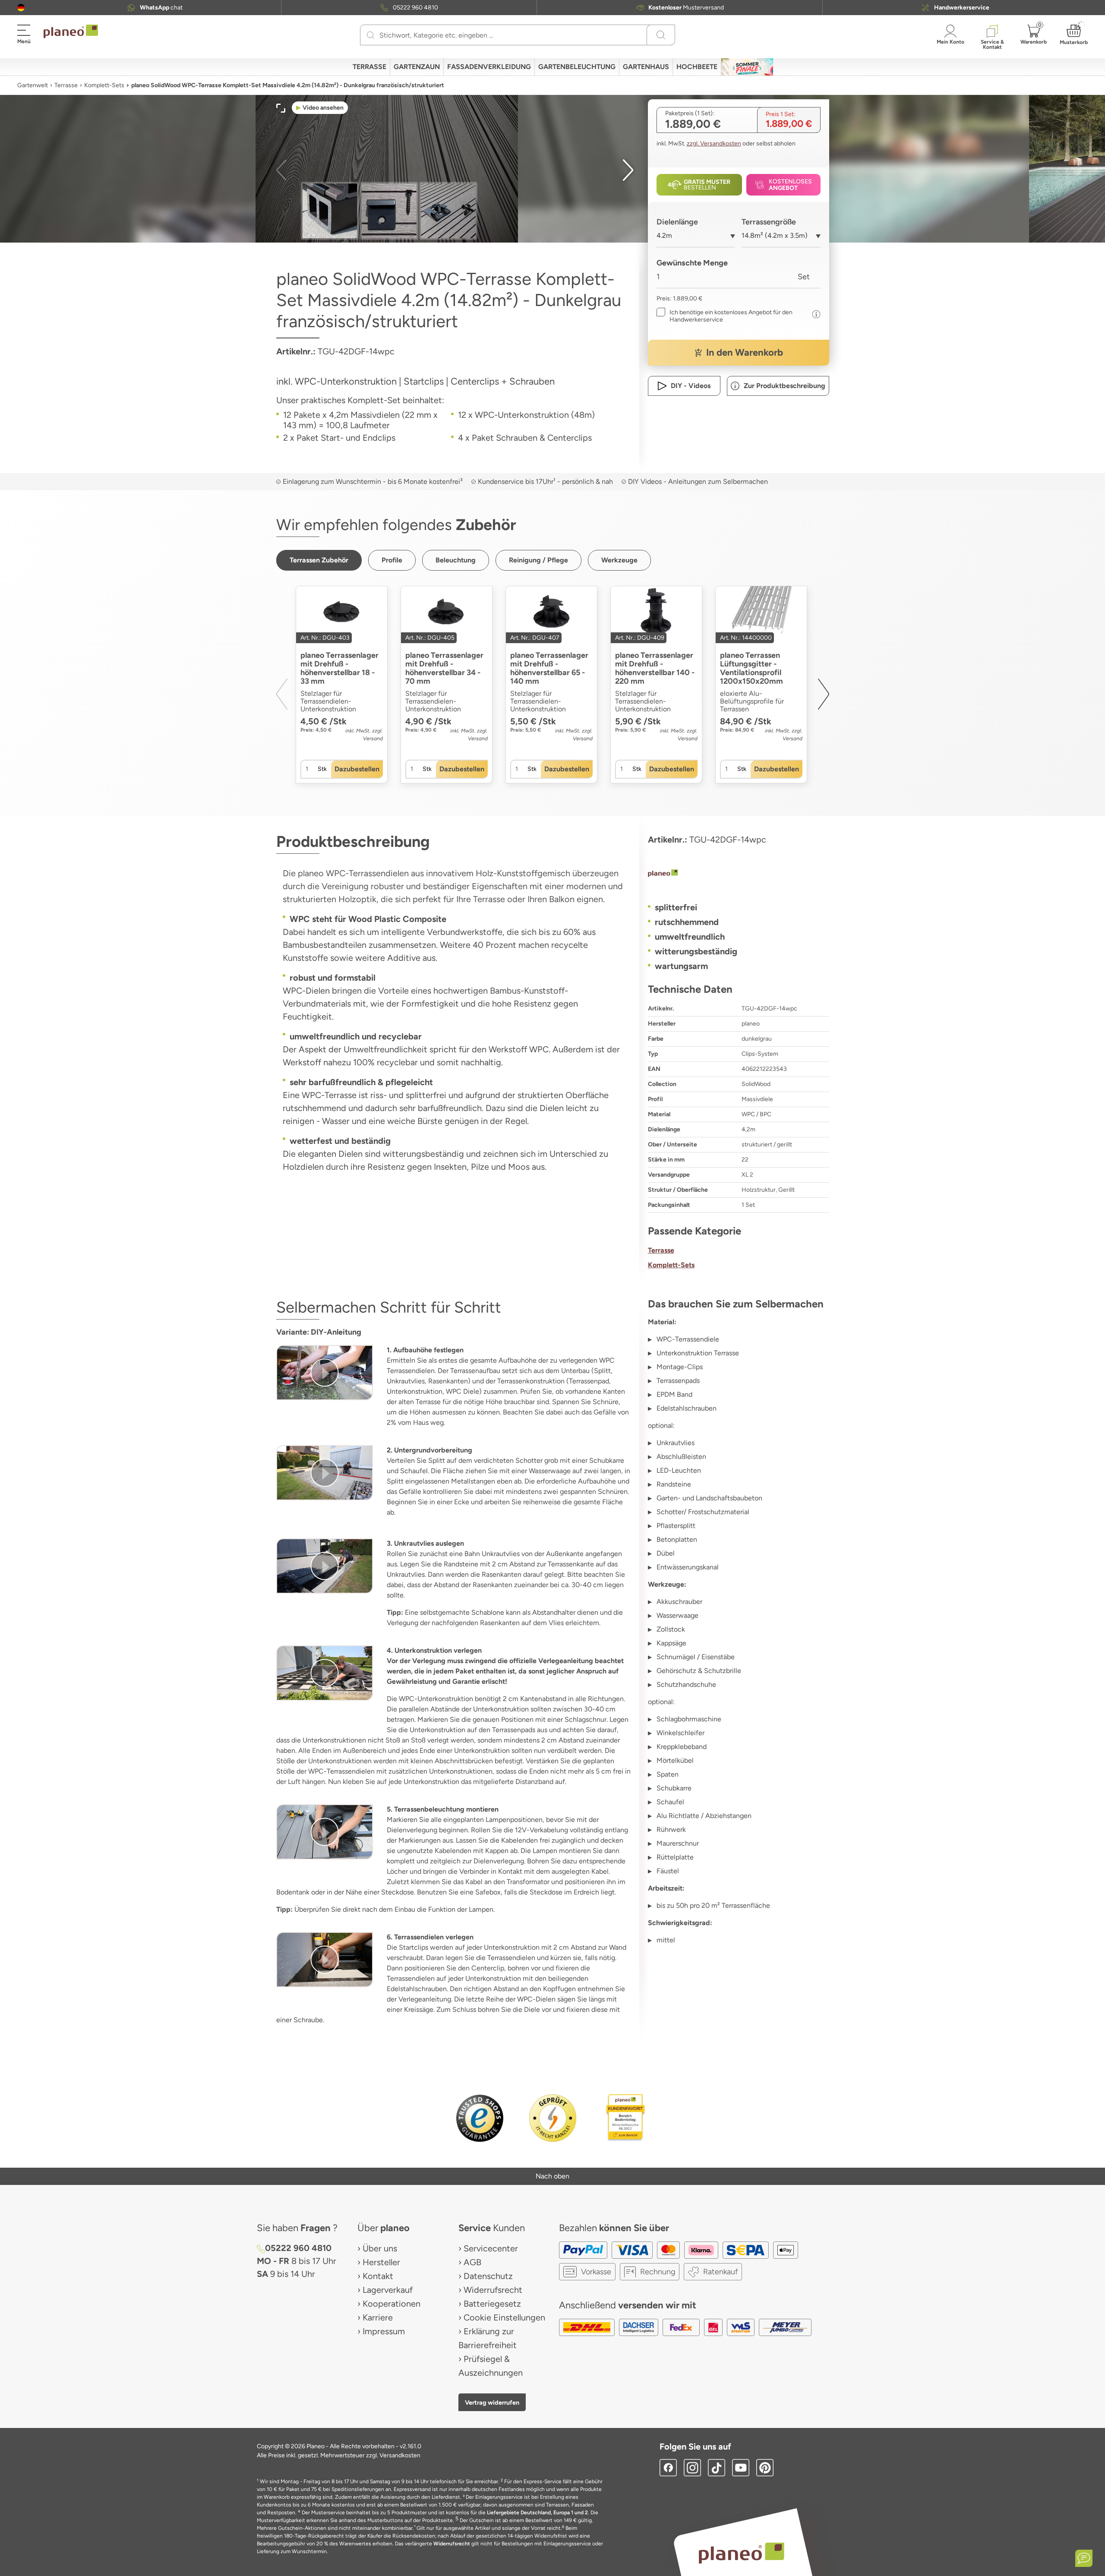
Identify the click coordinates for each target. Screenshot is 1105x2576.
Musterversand (686, 8)
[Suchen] (371, 35)
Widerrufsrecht (493, 2290)
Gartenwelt (33, 85)
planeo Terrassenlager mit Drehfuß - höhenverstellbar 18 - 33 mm (339, 668)
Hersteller (381, 2262)
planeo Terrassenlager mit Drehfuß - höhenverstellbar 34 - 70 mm (444, 668)
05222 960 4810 (415, 8)
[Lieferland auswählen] (21, 8)
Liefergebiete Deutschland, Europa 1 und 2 (537, 2513)
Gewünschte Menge (692, 263)
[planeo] (739, 874)
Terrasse (66, 85)
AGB (472, 2262)
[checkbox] (732, 316)
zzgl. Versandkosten (714, 144)
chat (161, 8)
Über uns (380, 2248)
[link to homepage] (71, 32)
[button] (21, 8)
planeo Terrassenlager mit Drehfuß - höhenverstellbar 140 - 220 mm (655, 668)
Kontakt (378, 2276)
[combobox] (696, 239)
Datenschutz (488, 2276)
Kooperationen (391, 2304)
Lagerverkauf (388, 2290)
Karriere (378, 2317)
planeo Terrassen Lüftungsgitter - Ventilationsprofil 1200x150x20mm (751, 668)
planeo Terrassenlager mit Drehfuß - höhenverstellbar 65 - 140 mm (549, 668)
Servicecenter (491, 2248)
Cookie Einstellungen (504, 2317)
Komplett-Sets (104, 85)
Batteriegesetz (492, 2304)
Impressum (384, 2331)
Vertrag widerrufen (492, 2402)
